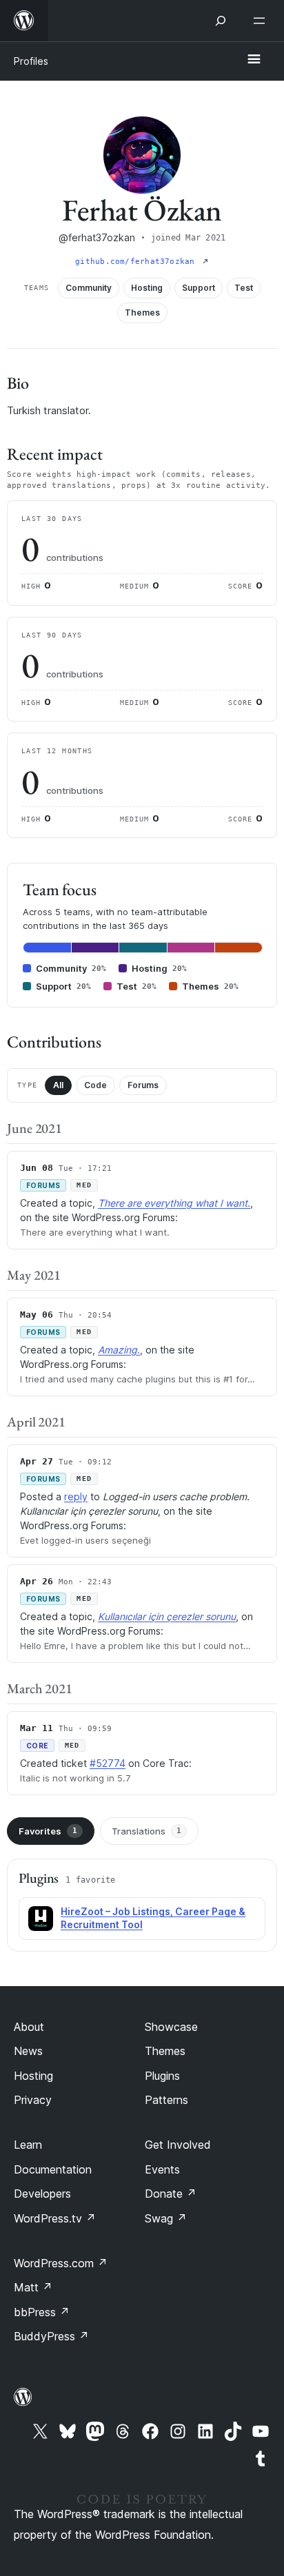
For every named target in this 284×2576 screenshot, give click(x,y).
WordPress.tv (55, 2218)
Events (162, 2169)
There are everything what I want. (174, 1203)
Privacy (33, 2100)
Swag (166, 2218)
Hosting (33, 2076)
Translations (146, 1831)
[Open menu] (262, 21)
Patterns (166, 2100)
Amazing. (119, 1350)
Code (95, 1085)
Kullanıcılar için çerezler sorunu (167, 1616)
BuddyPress (51, 2336)
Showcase (171, 2027)
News (28, 2051)
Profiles (31, 61)
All (58, 1085)
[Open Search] (221, 21)
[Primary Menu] (254, 60)
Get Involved (178, 2145)
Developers (42, 2194)
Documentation (53, 2169)
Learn (28, 2145)
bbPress (42, 2312)
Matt (33, 2287)
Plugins (162, 2076)
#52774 (108, 1763)
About (29, 2027)
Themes (165, 2051)
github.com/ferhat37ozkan (138, 262)
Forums (143, 1085)
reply (76, 1496)
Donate (171, 2194)
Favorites (48, 1831)
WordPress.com (61, 2263)
